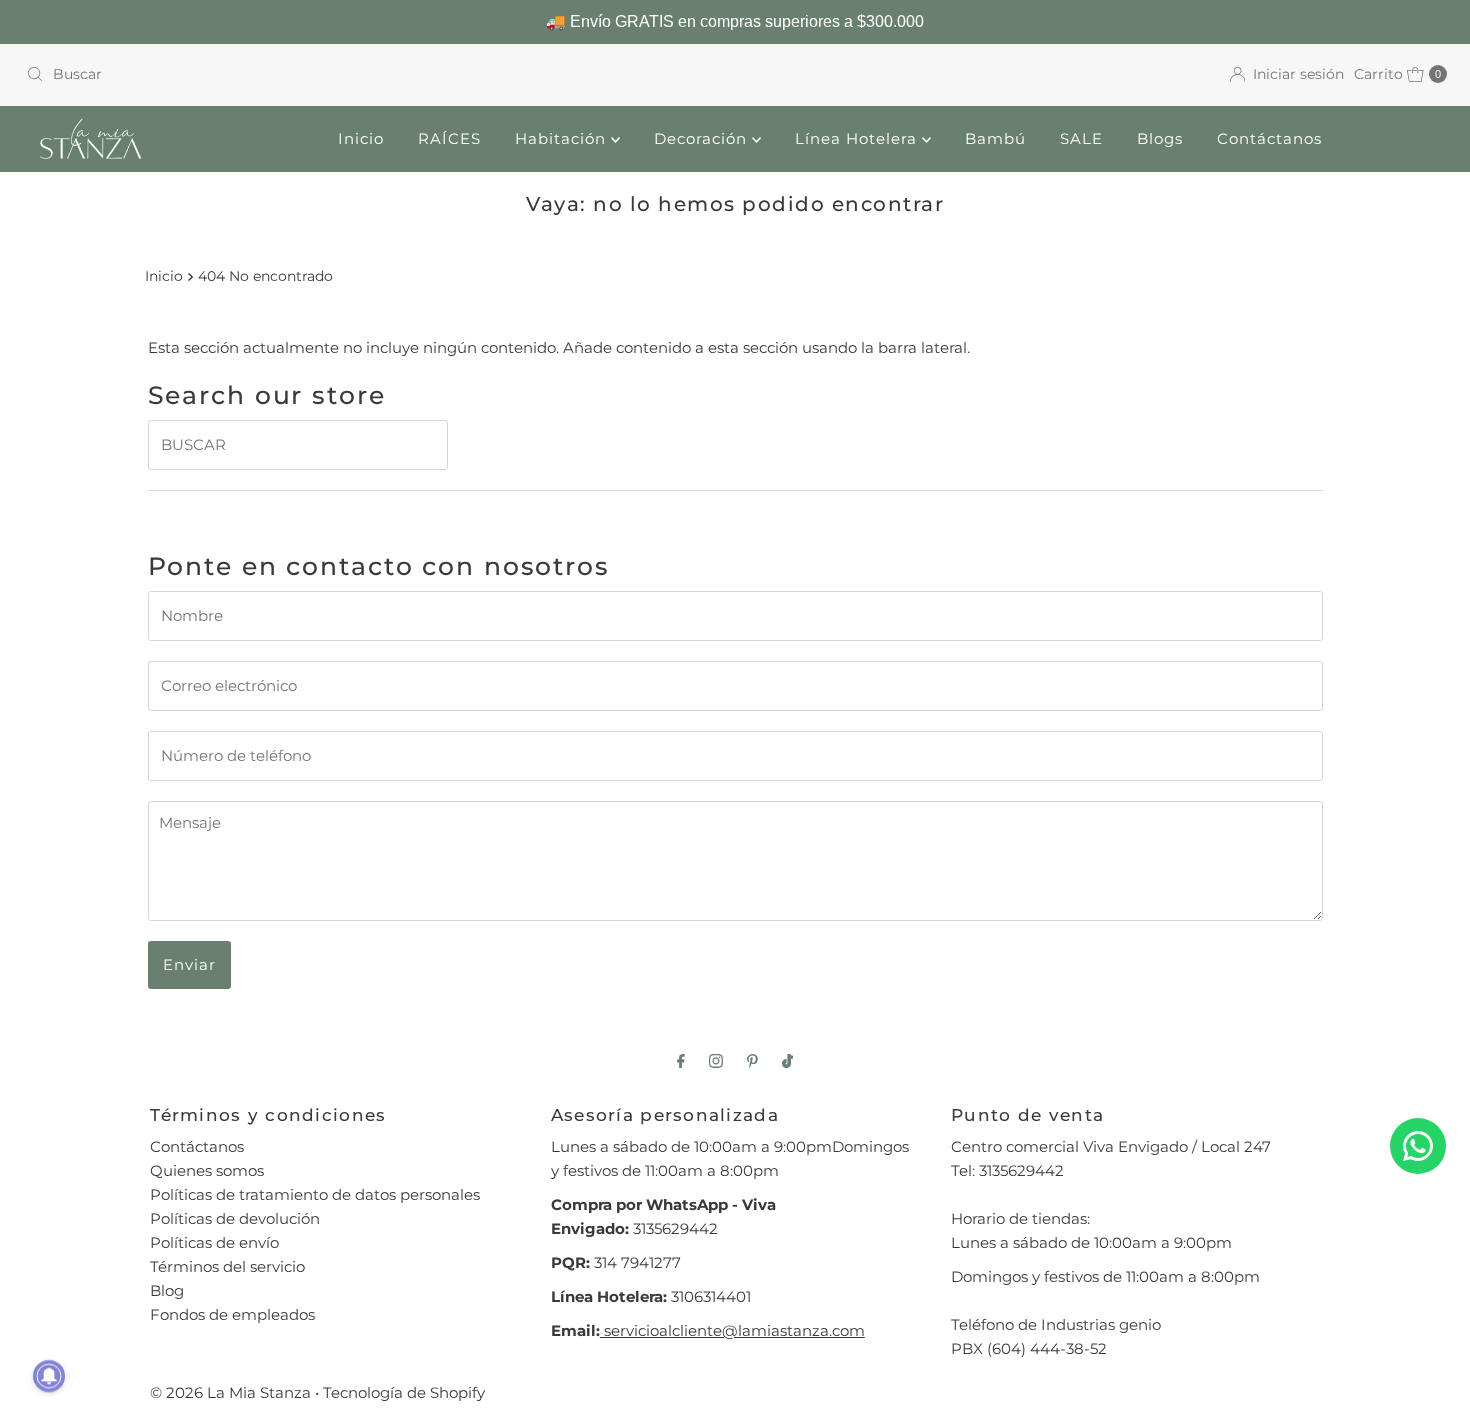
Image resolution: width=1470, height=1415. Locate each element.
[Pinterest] (752, 1061)
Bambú (995, 138)
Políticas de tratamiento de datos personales (315, 1194)
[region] (735, 22)
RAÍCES (449, 138)
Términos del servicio (227, 1266)
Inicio (361, 138)
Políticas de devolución (235, 1218)
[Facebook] (681, 1061)
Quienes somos (207, 1170)
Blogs (1160, 138)
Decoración (703, 138)
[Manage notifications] (49, 1376)
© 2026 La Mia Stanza (230, 1392)
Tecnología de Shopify (404, 1392)
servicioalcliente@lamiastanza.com (732, 1330)
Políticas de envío (214, 1242)
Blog (167, 1290)
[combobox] (372, 74)
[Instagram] (716, 1061)
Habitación (563, 138)
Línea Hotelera (858, 138)
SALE (1081, 138)
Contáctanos (1269, 138)
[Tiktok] (787, 1061)
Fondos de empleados (232, 1314)
